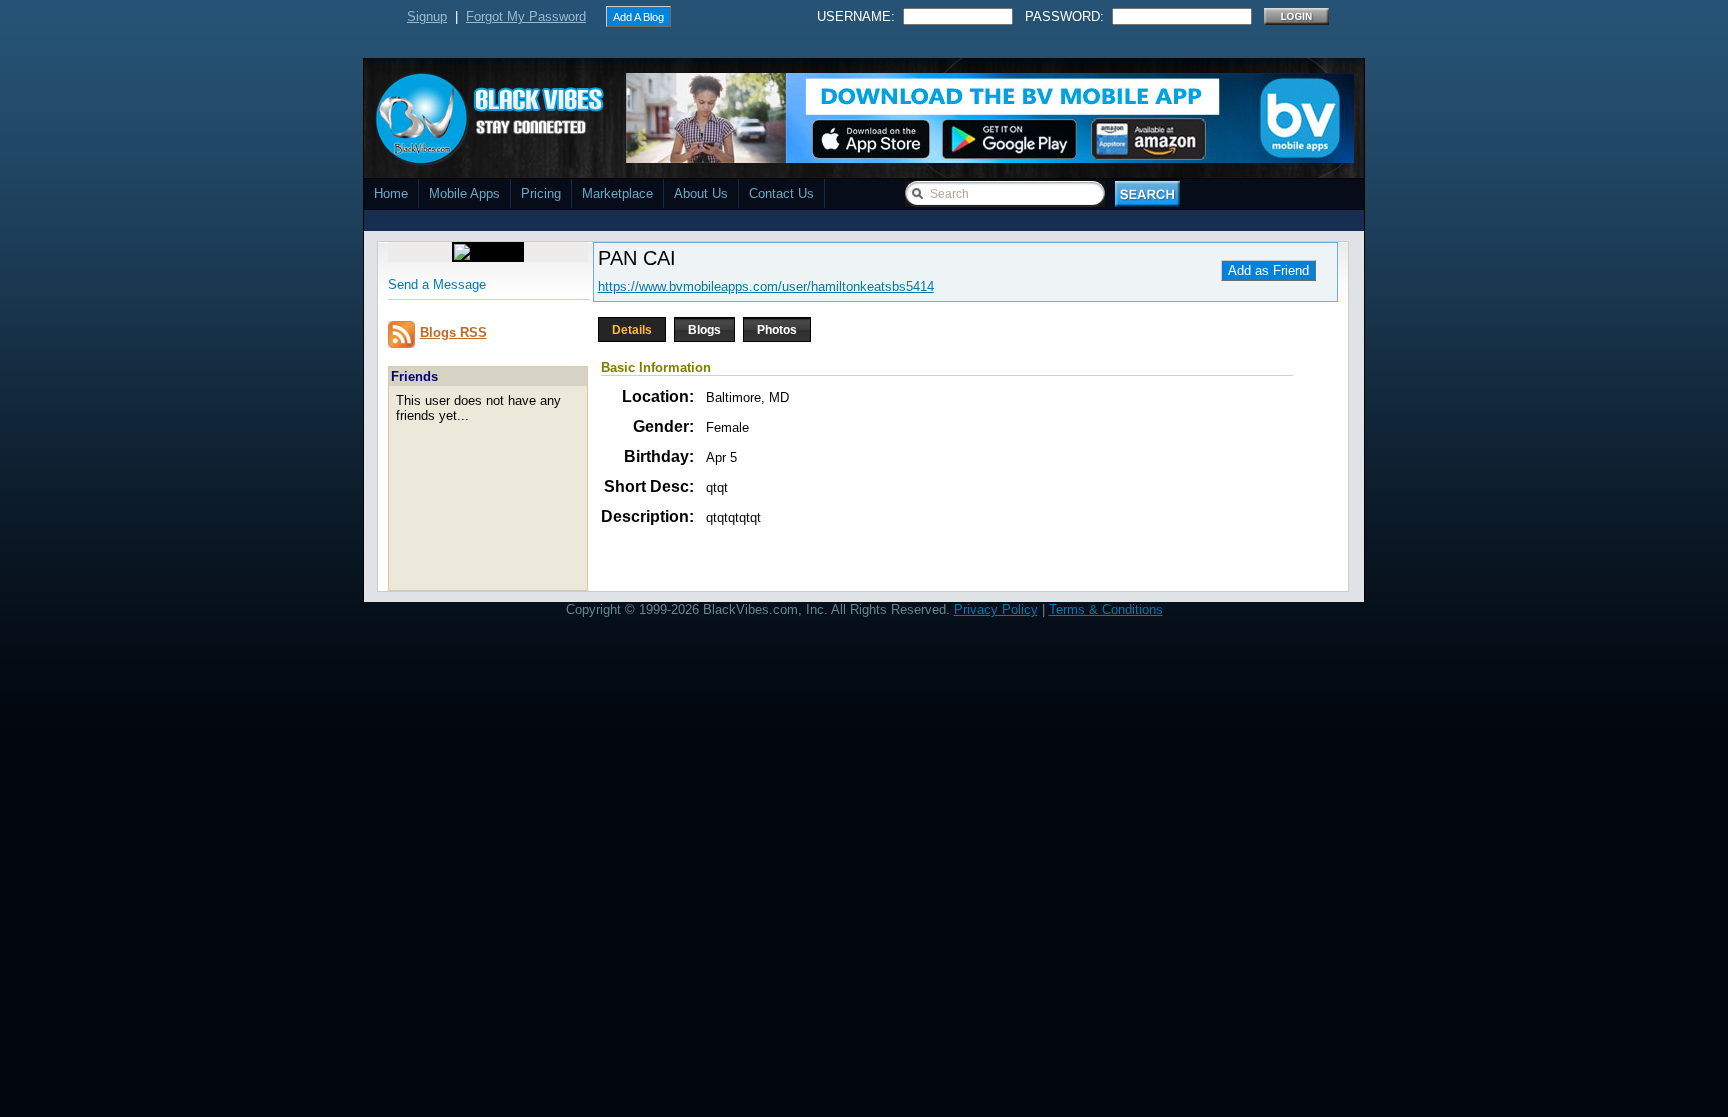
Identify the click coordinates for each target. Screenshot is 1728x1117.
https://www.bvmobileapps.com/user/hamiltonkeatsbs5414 (766, 286)
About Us (701, 193)
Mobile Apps (464, 193)
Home (391, 193)
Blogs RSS (453, 332)
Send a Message (437, 284)
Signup (427, 16)
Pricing (541, 193)
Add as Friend (1268, 270)
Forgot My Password (526, 16)
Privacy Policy (996, 609)
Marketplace (617, 193)
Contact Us (781, 193)
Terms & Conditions (1106, 609)
